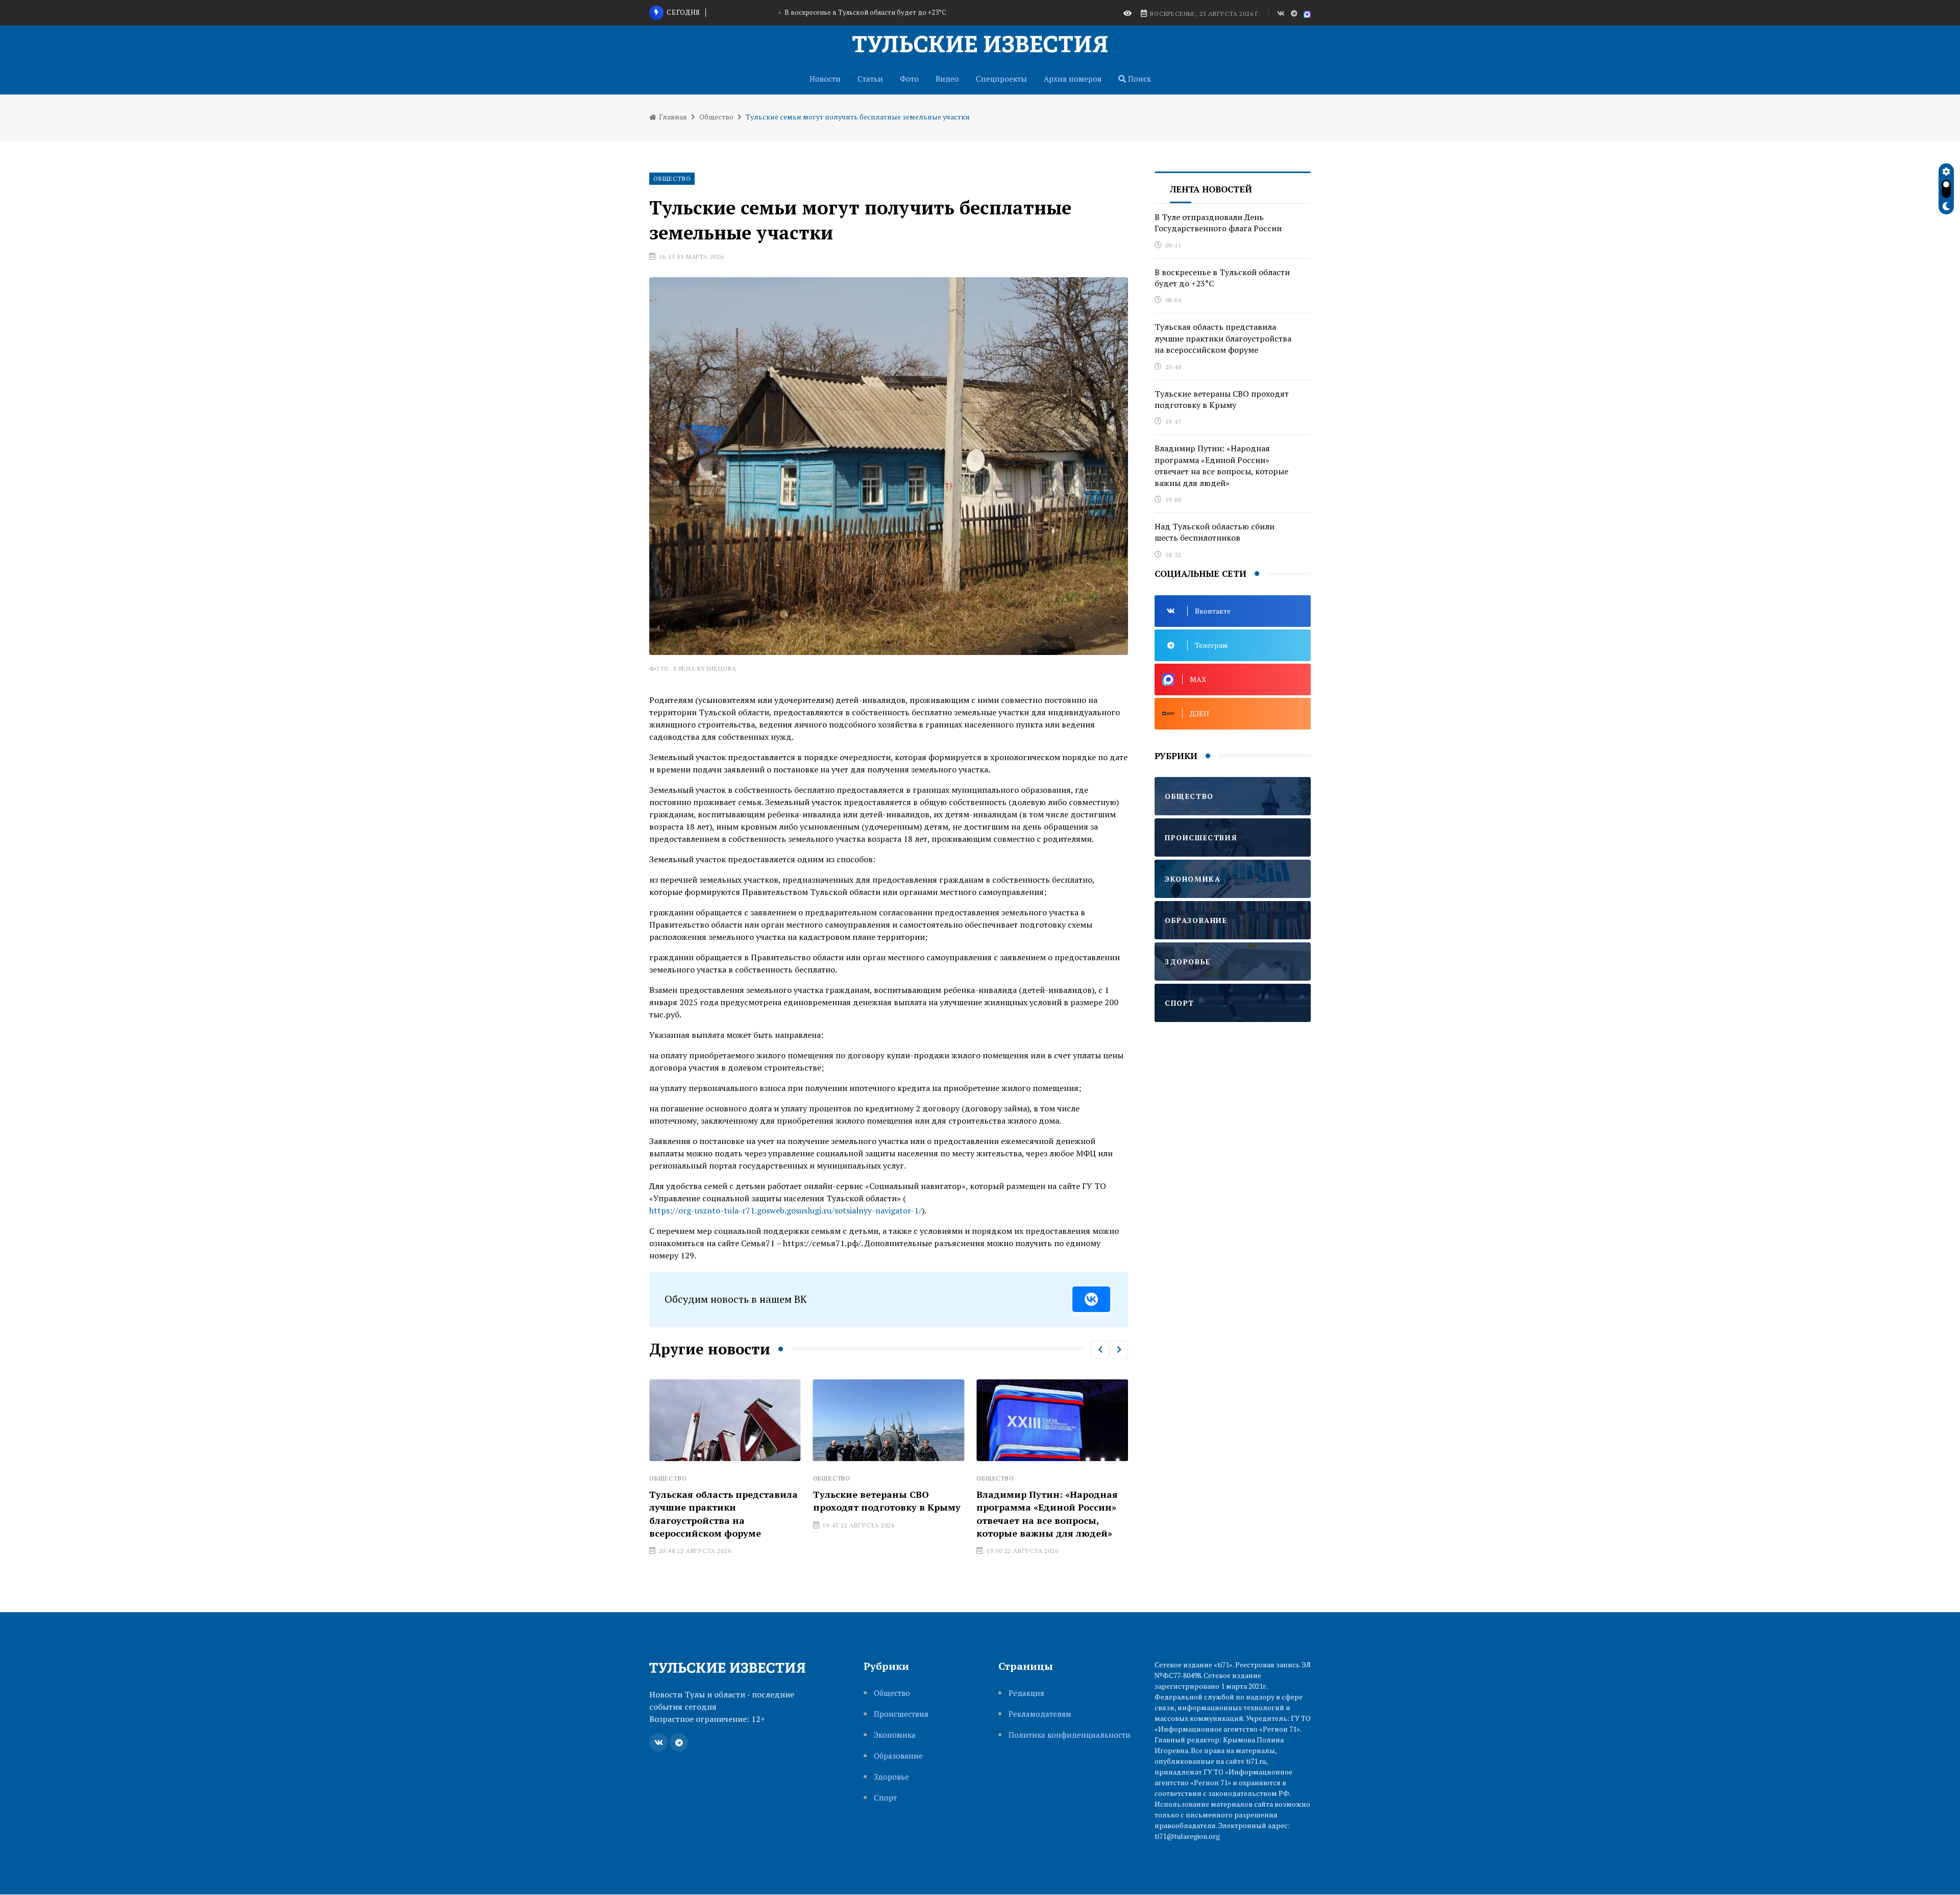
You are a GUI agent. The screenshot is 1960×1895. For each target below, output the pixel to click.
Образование (898, 1756)
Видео (947, 79)
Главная (672, 117)
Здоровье (891, 1777)
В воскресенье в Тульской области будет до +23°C (1222, 278)
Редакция (1026, 1693)
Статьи (870, 79)
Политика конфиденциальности (1070, 1735)
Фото (909, 79)
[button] (1100, 1350)
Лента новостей (1211, 189)
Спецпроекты (1001, 79)
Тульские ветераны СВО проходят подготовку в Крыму (723, 1501)
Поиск (1138, 79)
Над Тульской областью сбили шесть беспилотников (1215, 532)
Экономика (895, 1735)
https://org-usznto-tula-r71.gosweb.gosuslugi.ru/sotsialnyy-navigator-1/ (786, 1210)
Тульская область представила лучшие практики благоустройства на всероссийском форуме (866, 12)
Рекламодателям (1040, 1714)
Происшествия (901, 1714)
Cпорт (885, 1798)
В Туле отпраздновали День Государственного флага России (1044, 1507)
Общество (716, 117)
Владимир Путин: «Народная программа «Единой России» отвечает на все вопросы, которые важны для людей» (884, 1514)
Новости (825, 79)
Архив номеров (1073, 79)
